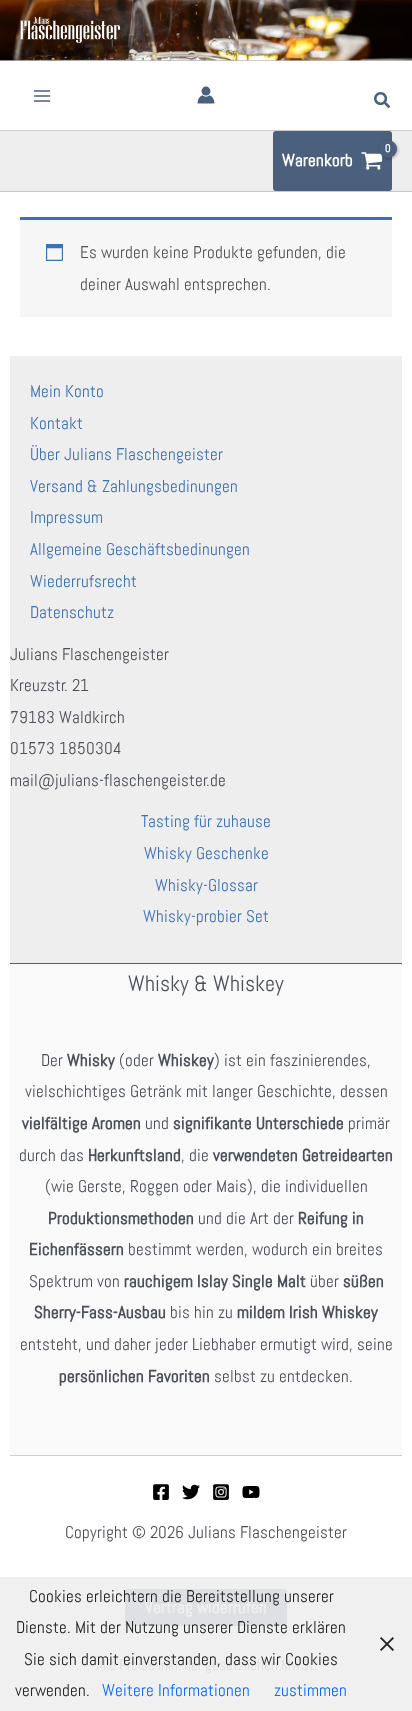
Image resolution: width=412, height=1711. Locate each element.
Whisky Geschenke (206, 853)
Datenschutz (72, 612)
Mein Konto (67, 391)
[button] (383, 101)
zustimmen (310, 1690)
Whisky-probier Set (206, 916)
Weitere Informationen (176, 1690)
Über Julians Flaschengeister (126, 454)
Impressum (66, 517)
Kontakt (56, 423)
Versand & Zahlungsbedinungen (134, 486)
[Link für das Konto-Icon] (206, 95)
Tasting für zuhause (206, 821)
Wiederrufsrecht (83, 581)
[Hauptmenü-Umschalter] (42, 96)
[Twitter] (191, 1492)
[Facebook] (161, 1492)
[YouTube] (251, 1492)
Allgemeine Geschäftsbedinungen (140, 549)
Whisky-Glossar (206, 885)
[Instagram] (221, 1492)
